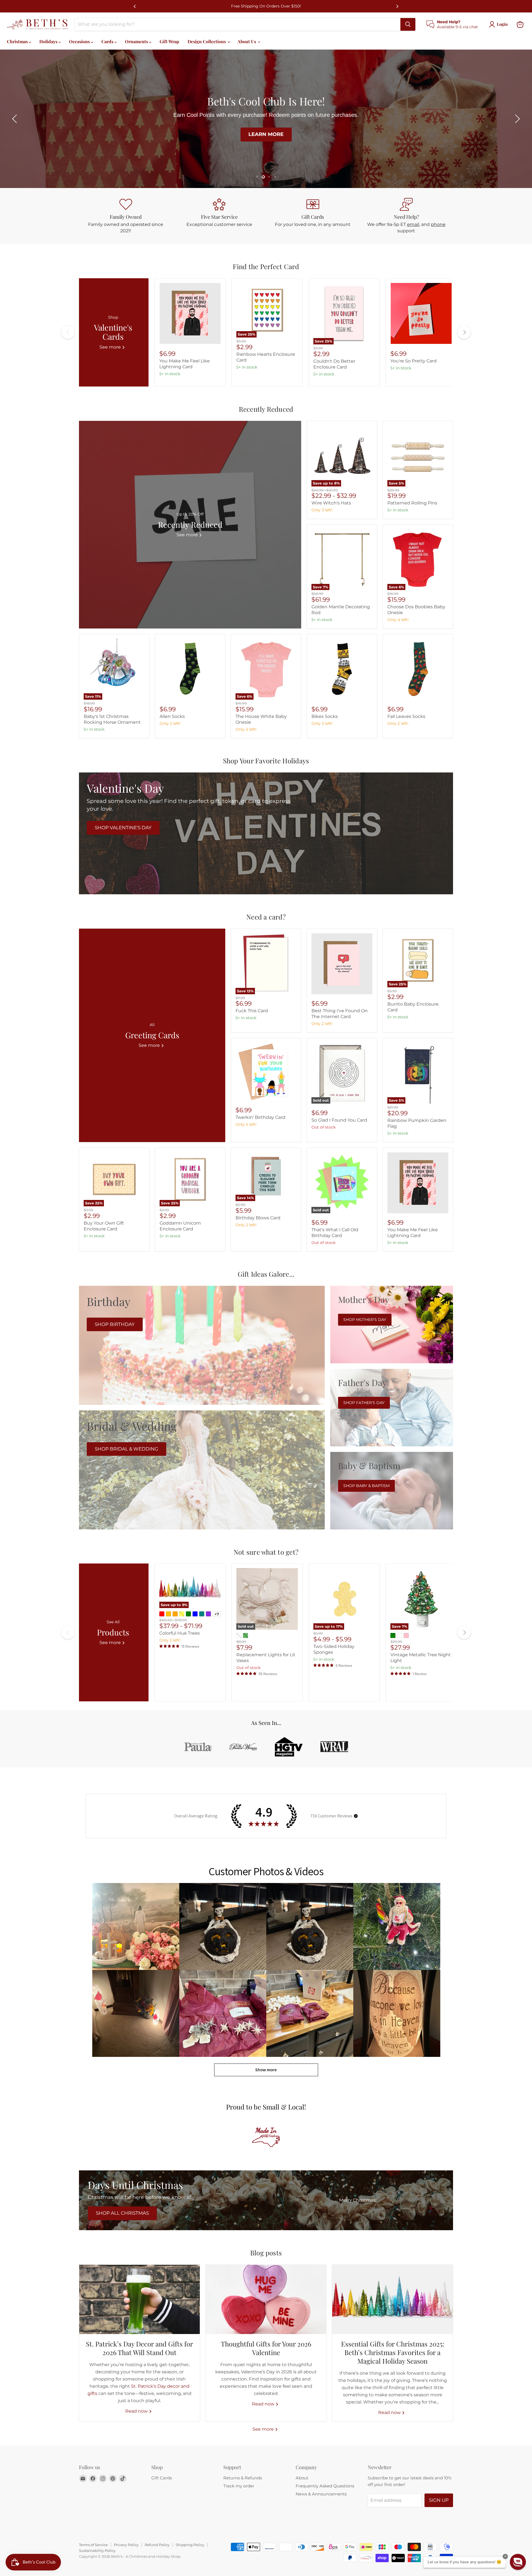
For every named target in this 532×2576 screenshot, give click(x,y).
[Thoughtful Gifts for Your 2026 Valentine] (266, 2299)
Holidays (49, 41)
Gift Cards (162, 2478)
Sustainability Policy (97, 2551)
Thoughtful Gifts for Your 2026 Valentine (266, 2348)
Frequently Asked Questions (325, 2486)
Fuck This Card (252, 1011)
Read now (137, 2411)
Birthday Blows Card (258, 1218)
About (302, 2478)
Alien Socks (172, 716)
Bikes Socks (325, 716)
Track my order (239, 2486)
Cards (108, 41)
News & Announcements (321, 2494)
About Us (247, 41)
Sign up (439, 2500)
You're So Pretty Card (414, 361)
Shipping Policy (190, 2545)
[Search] (408, 24)
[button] (15, 119)
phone (438, 224)
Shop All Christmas (122, 2213)
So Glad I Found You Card (339, 1120)
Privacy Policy (126, 2545)
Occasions (80, 41)
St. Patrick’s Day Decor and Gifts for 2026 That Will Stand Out (140, 2348)
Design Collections (207, 41)
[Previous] (135, 6)
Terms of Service (93, 2545)
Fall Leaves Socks (406, 716)
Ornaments (137, 41)
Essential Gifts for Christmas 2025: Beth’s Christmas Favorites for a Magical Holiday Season (393, 2352)
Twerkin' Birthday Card (260, 1117)
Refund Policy (157, 2545)
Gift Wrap (169, 41)
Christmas (18, 41)
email (413, 224)
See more (264, 2429)
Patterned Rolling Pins (412, 503)
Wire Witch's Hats (331, 503)
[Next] (397, 6)
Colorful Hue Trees (180, 1633)
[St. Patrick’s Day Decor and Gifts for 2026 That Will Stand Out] (140, 2299)
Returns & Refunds (243, 2478)
